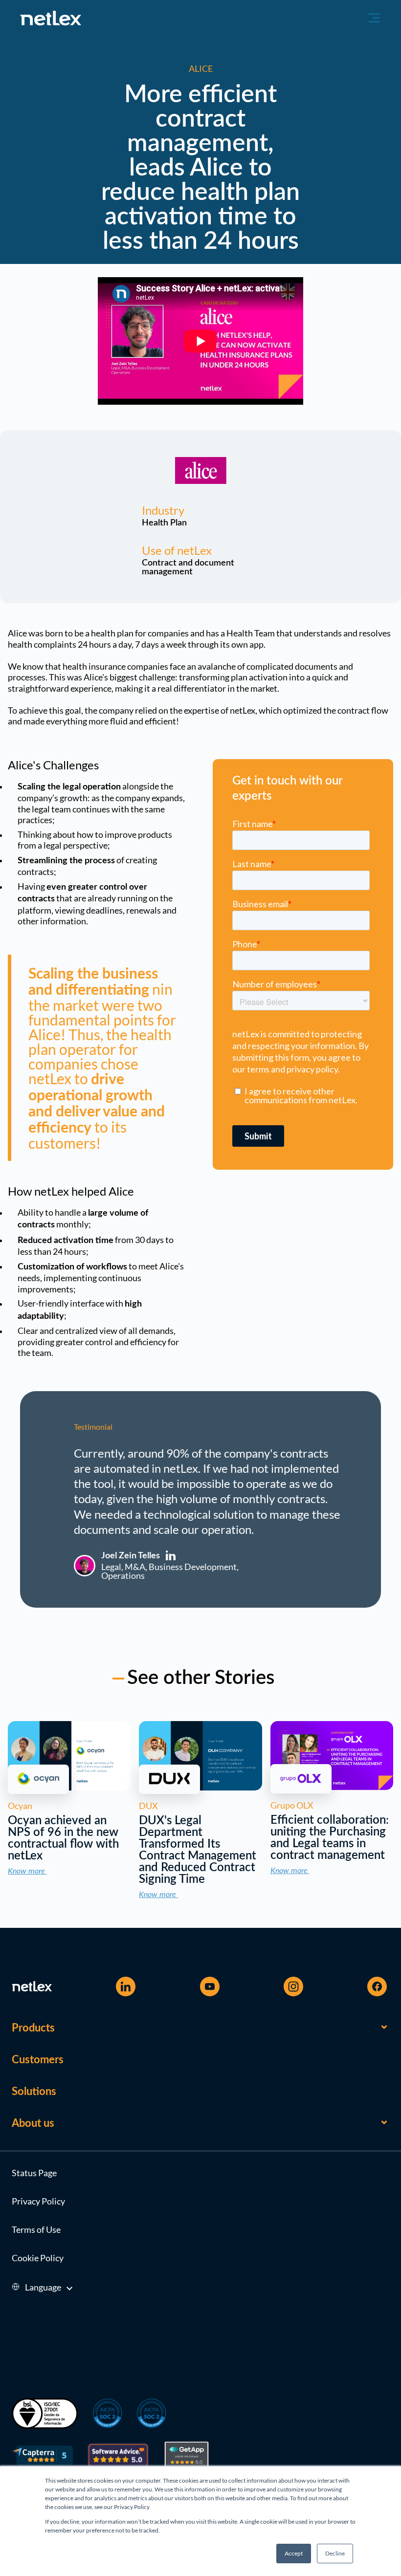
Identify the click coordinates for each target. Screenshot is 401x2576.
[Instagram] (293, 1987)
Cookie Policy (38, 2258)
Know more (27, 1871)
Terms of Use (36, 2229)
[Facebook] (377, 1987)
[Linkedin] (126, 1987)
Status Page (34, 2173)
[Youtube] (210, 1987)
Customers (38, 2060)
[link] (69, 1787)
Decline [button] (335, 2553)
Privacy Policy (38, 2201)
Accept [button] (294, 2553)
